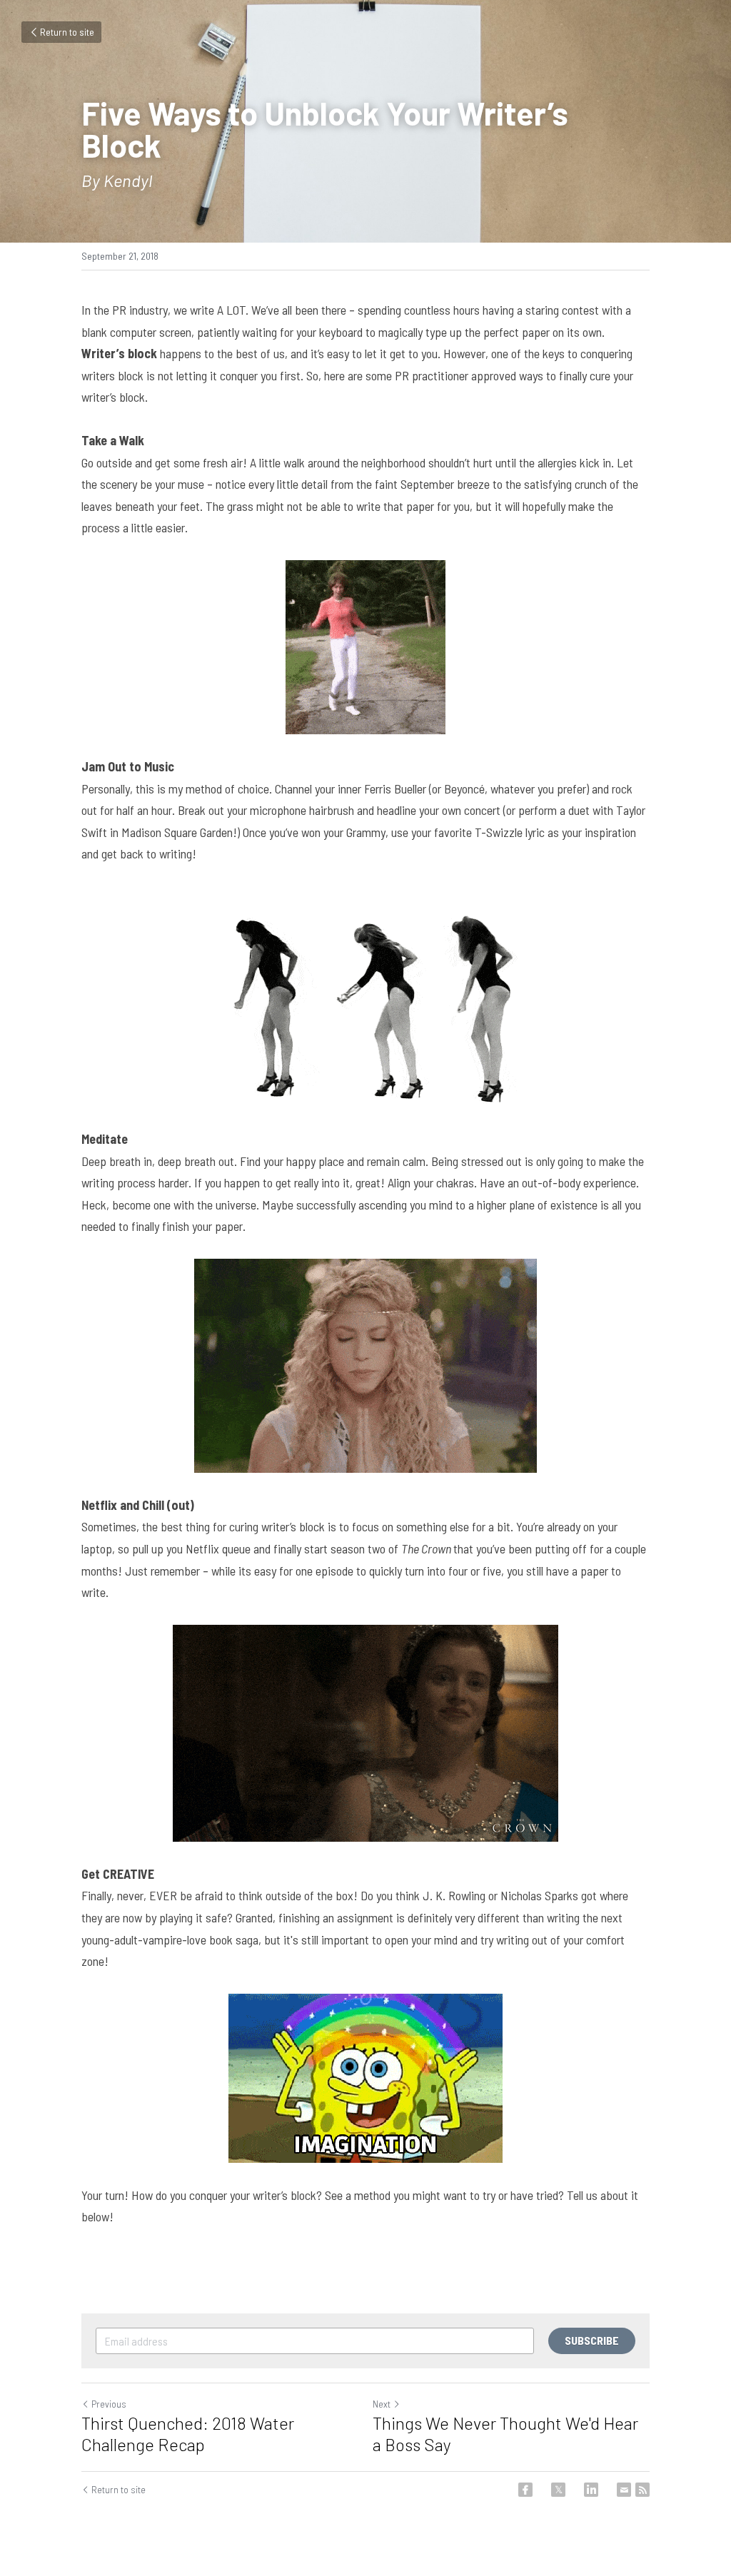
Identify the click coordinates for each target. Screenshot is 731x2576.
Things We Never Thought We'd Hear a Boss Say (505, 2434)
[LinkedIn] (591, 2490)
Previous (109, 2404)
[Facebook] (525, 2490)
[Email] (624, 2490)
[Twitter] (558, 2490)
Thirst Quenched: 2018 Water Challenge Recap (188, 2434)
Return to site (67, 32)
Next (382, 2404)
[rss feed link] (642, 2490)
